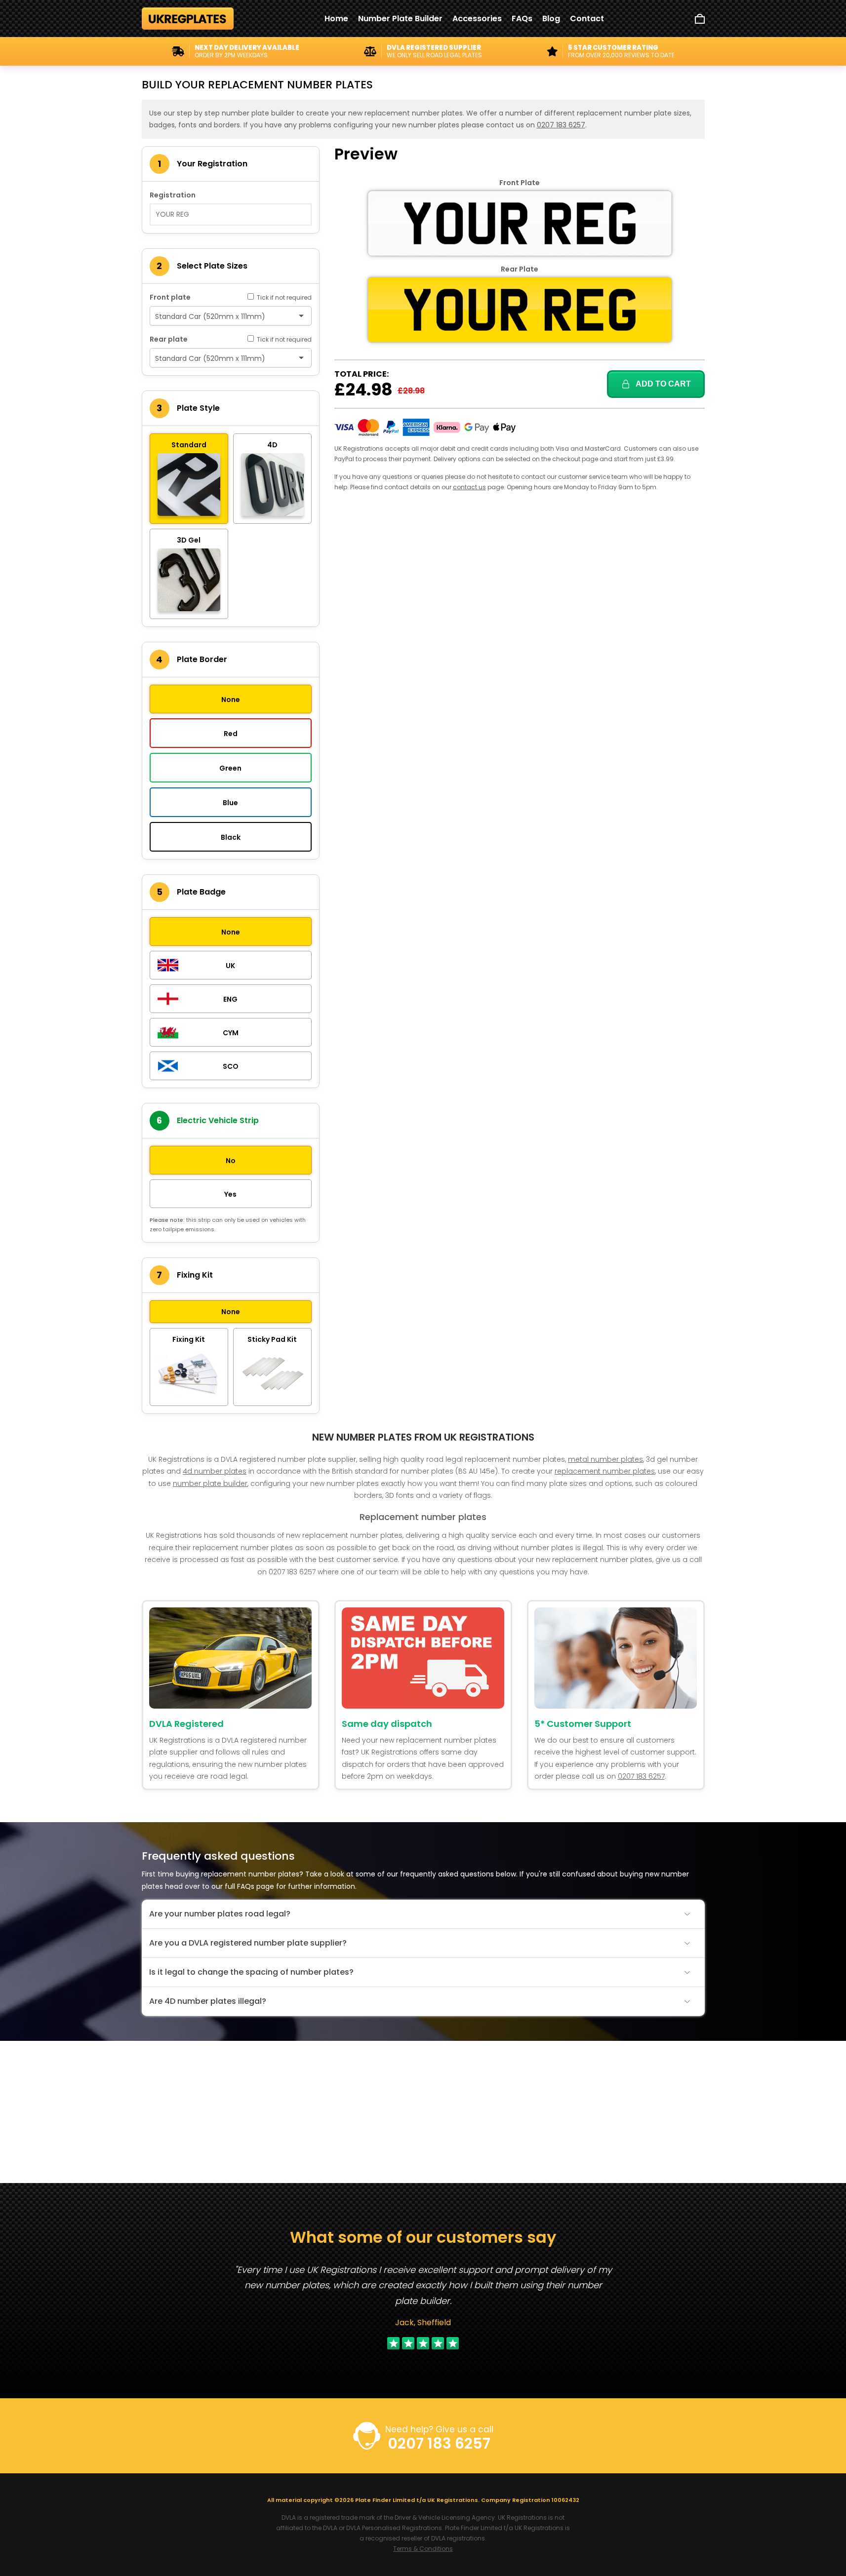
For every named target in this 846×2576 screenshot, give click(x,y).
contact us (469, 487)
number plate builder (210, 1483)
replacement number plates (605, 1471)
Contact (587, 19)
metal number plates (605, 1459)
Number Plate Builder (400, 19)
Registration (173, 195)
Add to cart (663, 384)
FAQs (522, 19)
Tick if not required (283, 297)
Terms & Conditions (423, 2549)
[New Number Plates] (188, 19)
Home (336, 19)
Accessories (477, 19)
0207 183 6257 (561, 125)
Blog (551, 19)
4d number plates (215, 1471)
